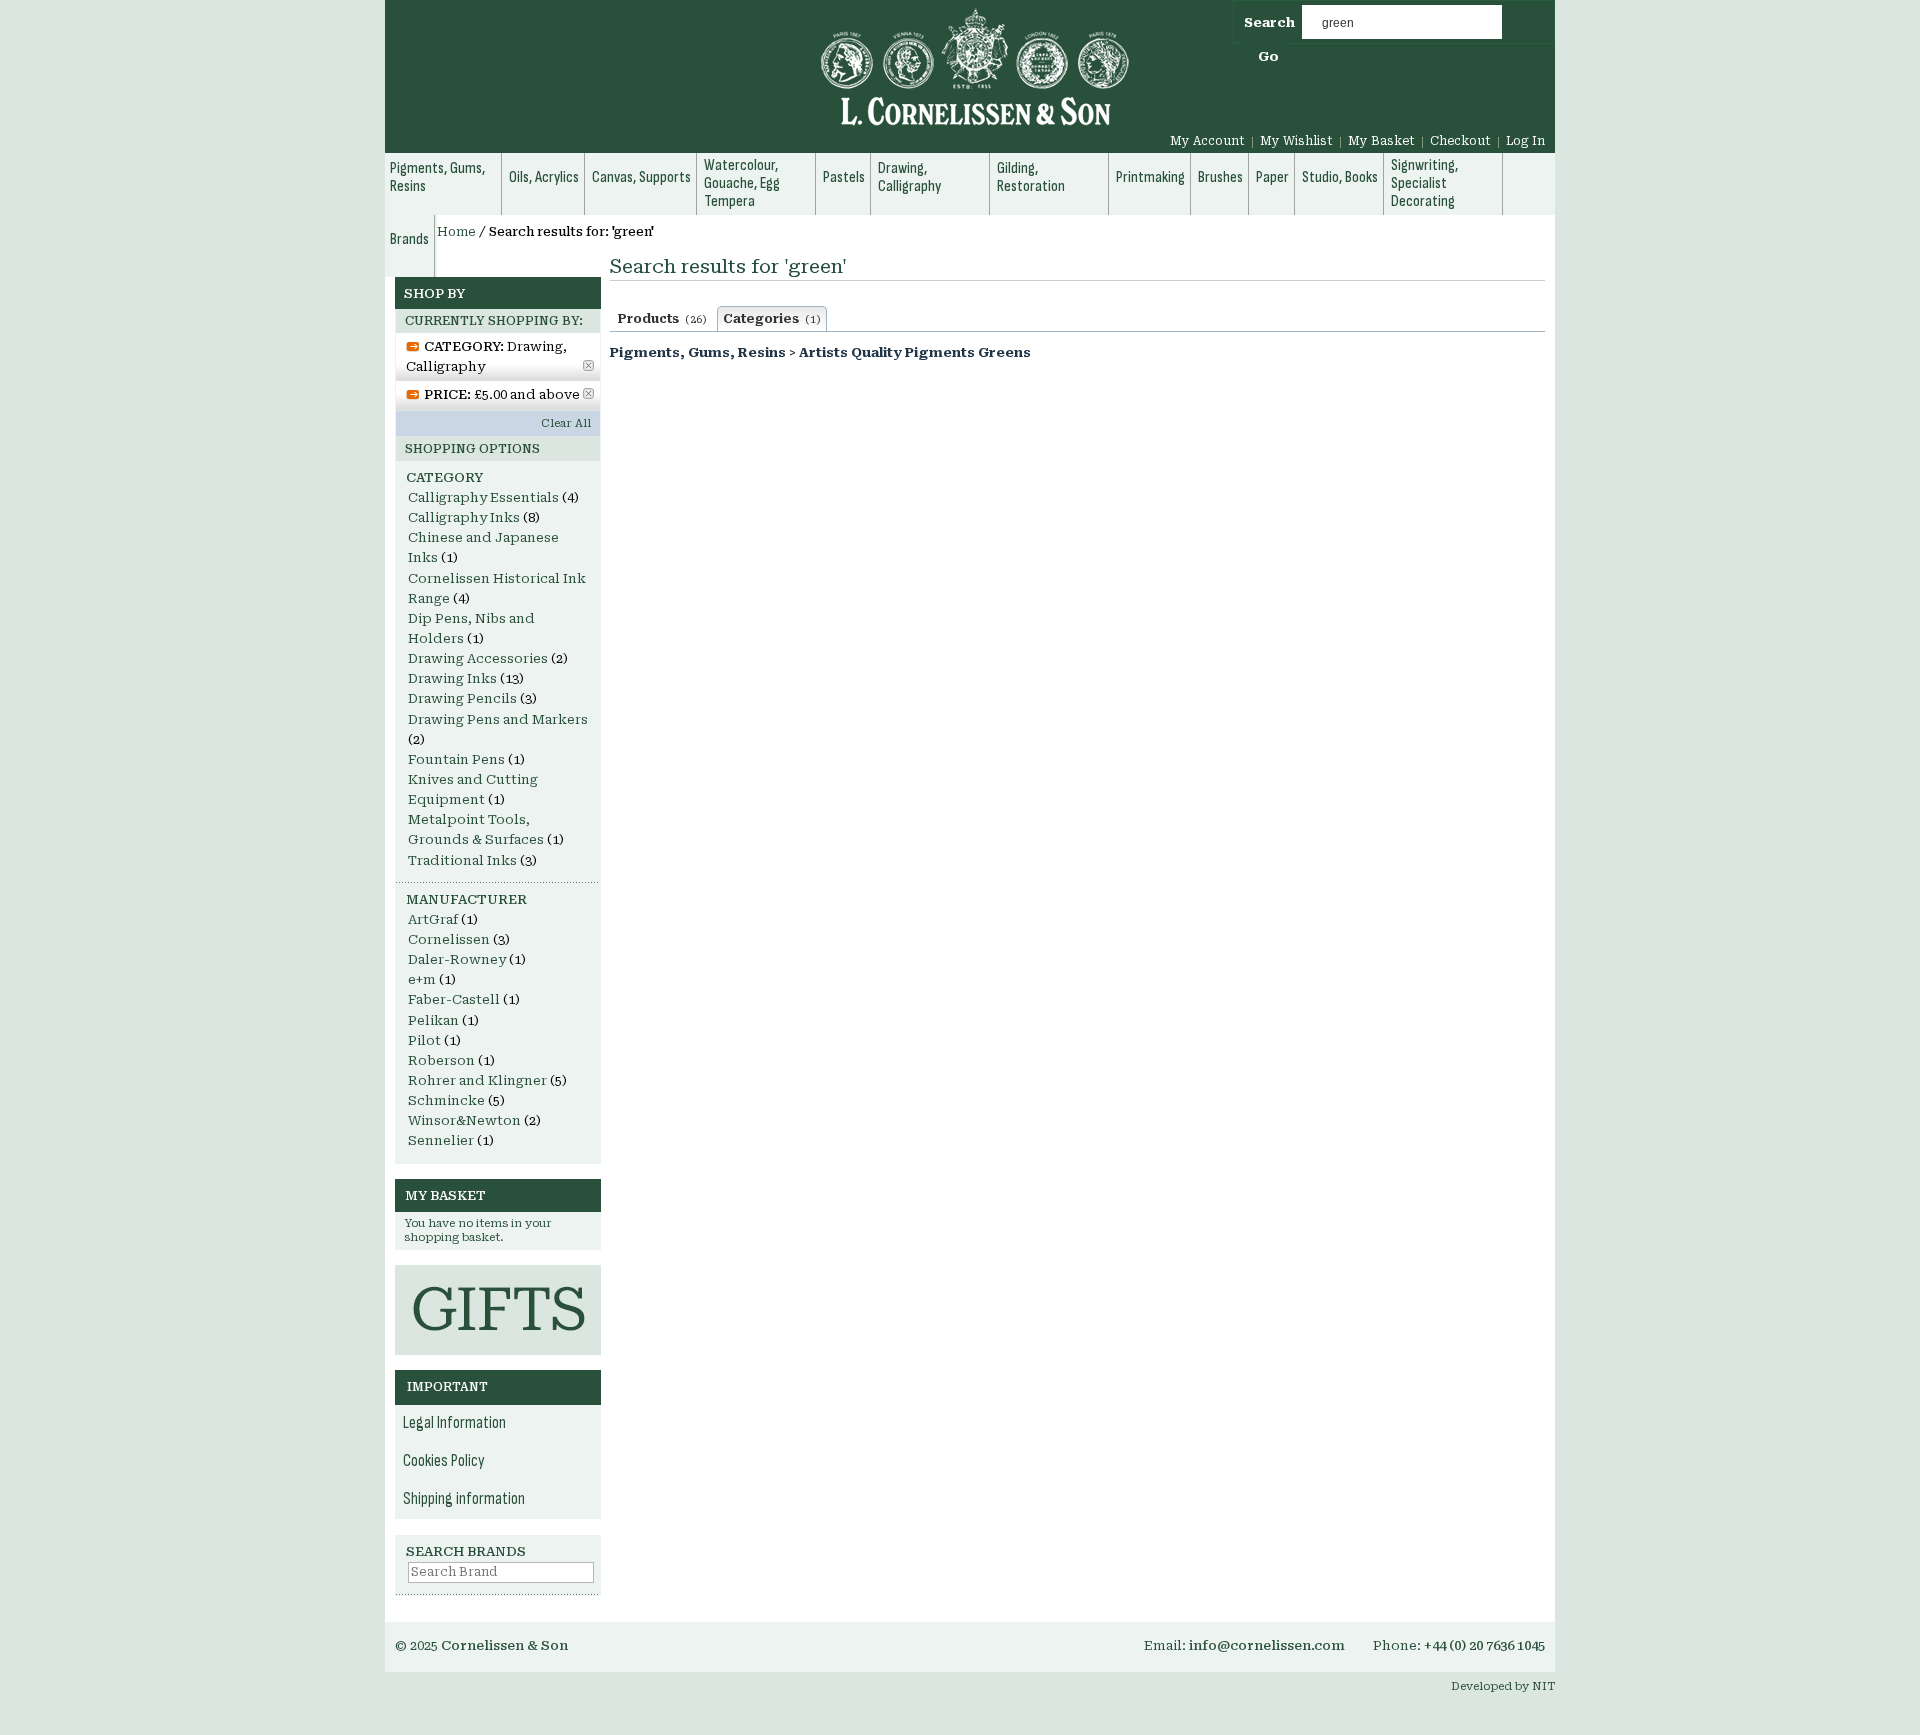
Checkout (1460, 141)
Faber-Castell (454, 999)
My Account (1207, 141)
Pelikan (433, 1020)
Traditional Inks (462, 860)
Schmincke (446, 1100)
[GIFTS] (498, 1274)
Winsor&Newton (464, 1120)
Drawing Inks (452, 678)
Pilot (424, 1040)
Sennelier (441, 1140)
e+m (422, 979)
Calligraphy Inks (464, 517)
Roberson (441, 1060)
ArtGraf (433, 919)
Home (456, 232)
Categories (772, 319)
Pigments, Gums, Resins (698, 352)
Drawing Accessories (478, 658)
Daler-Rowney (457, 959)
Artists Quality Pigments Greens (915, 352)
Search (1269, 22)
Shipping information (464, 1499)
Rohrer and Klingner (477, 1080)
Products (662, 319)
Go (1268, 56)
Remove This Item (588, 365)
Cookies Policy (444, 1461)
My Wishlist (1296, 141)
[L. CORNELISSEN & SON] (760, 78)
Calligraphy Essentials (483, 497)
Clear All (566, 423)
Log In (1525, 141)
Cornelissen (449, 939)
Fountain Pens (456, 759)
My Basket (1381, 141)
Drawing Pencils (462, 698)
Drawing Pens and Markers (498, 719)
